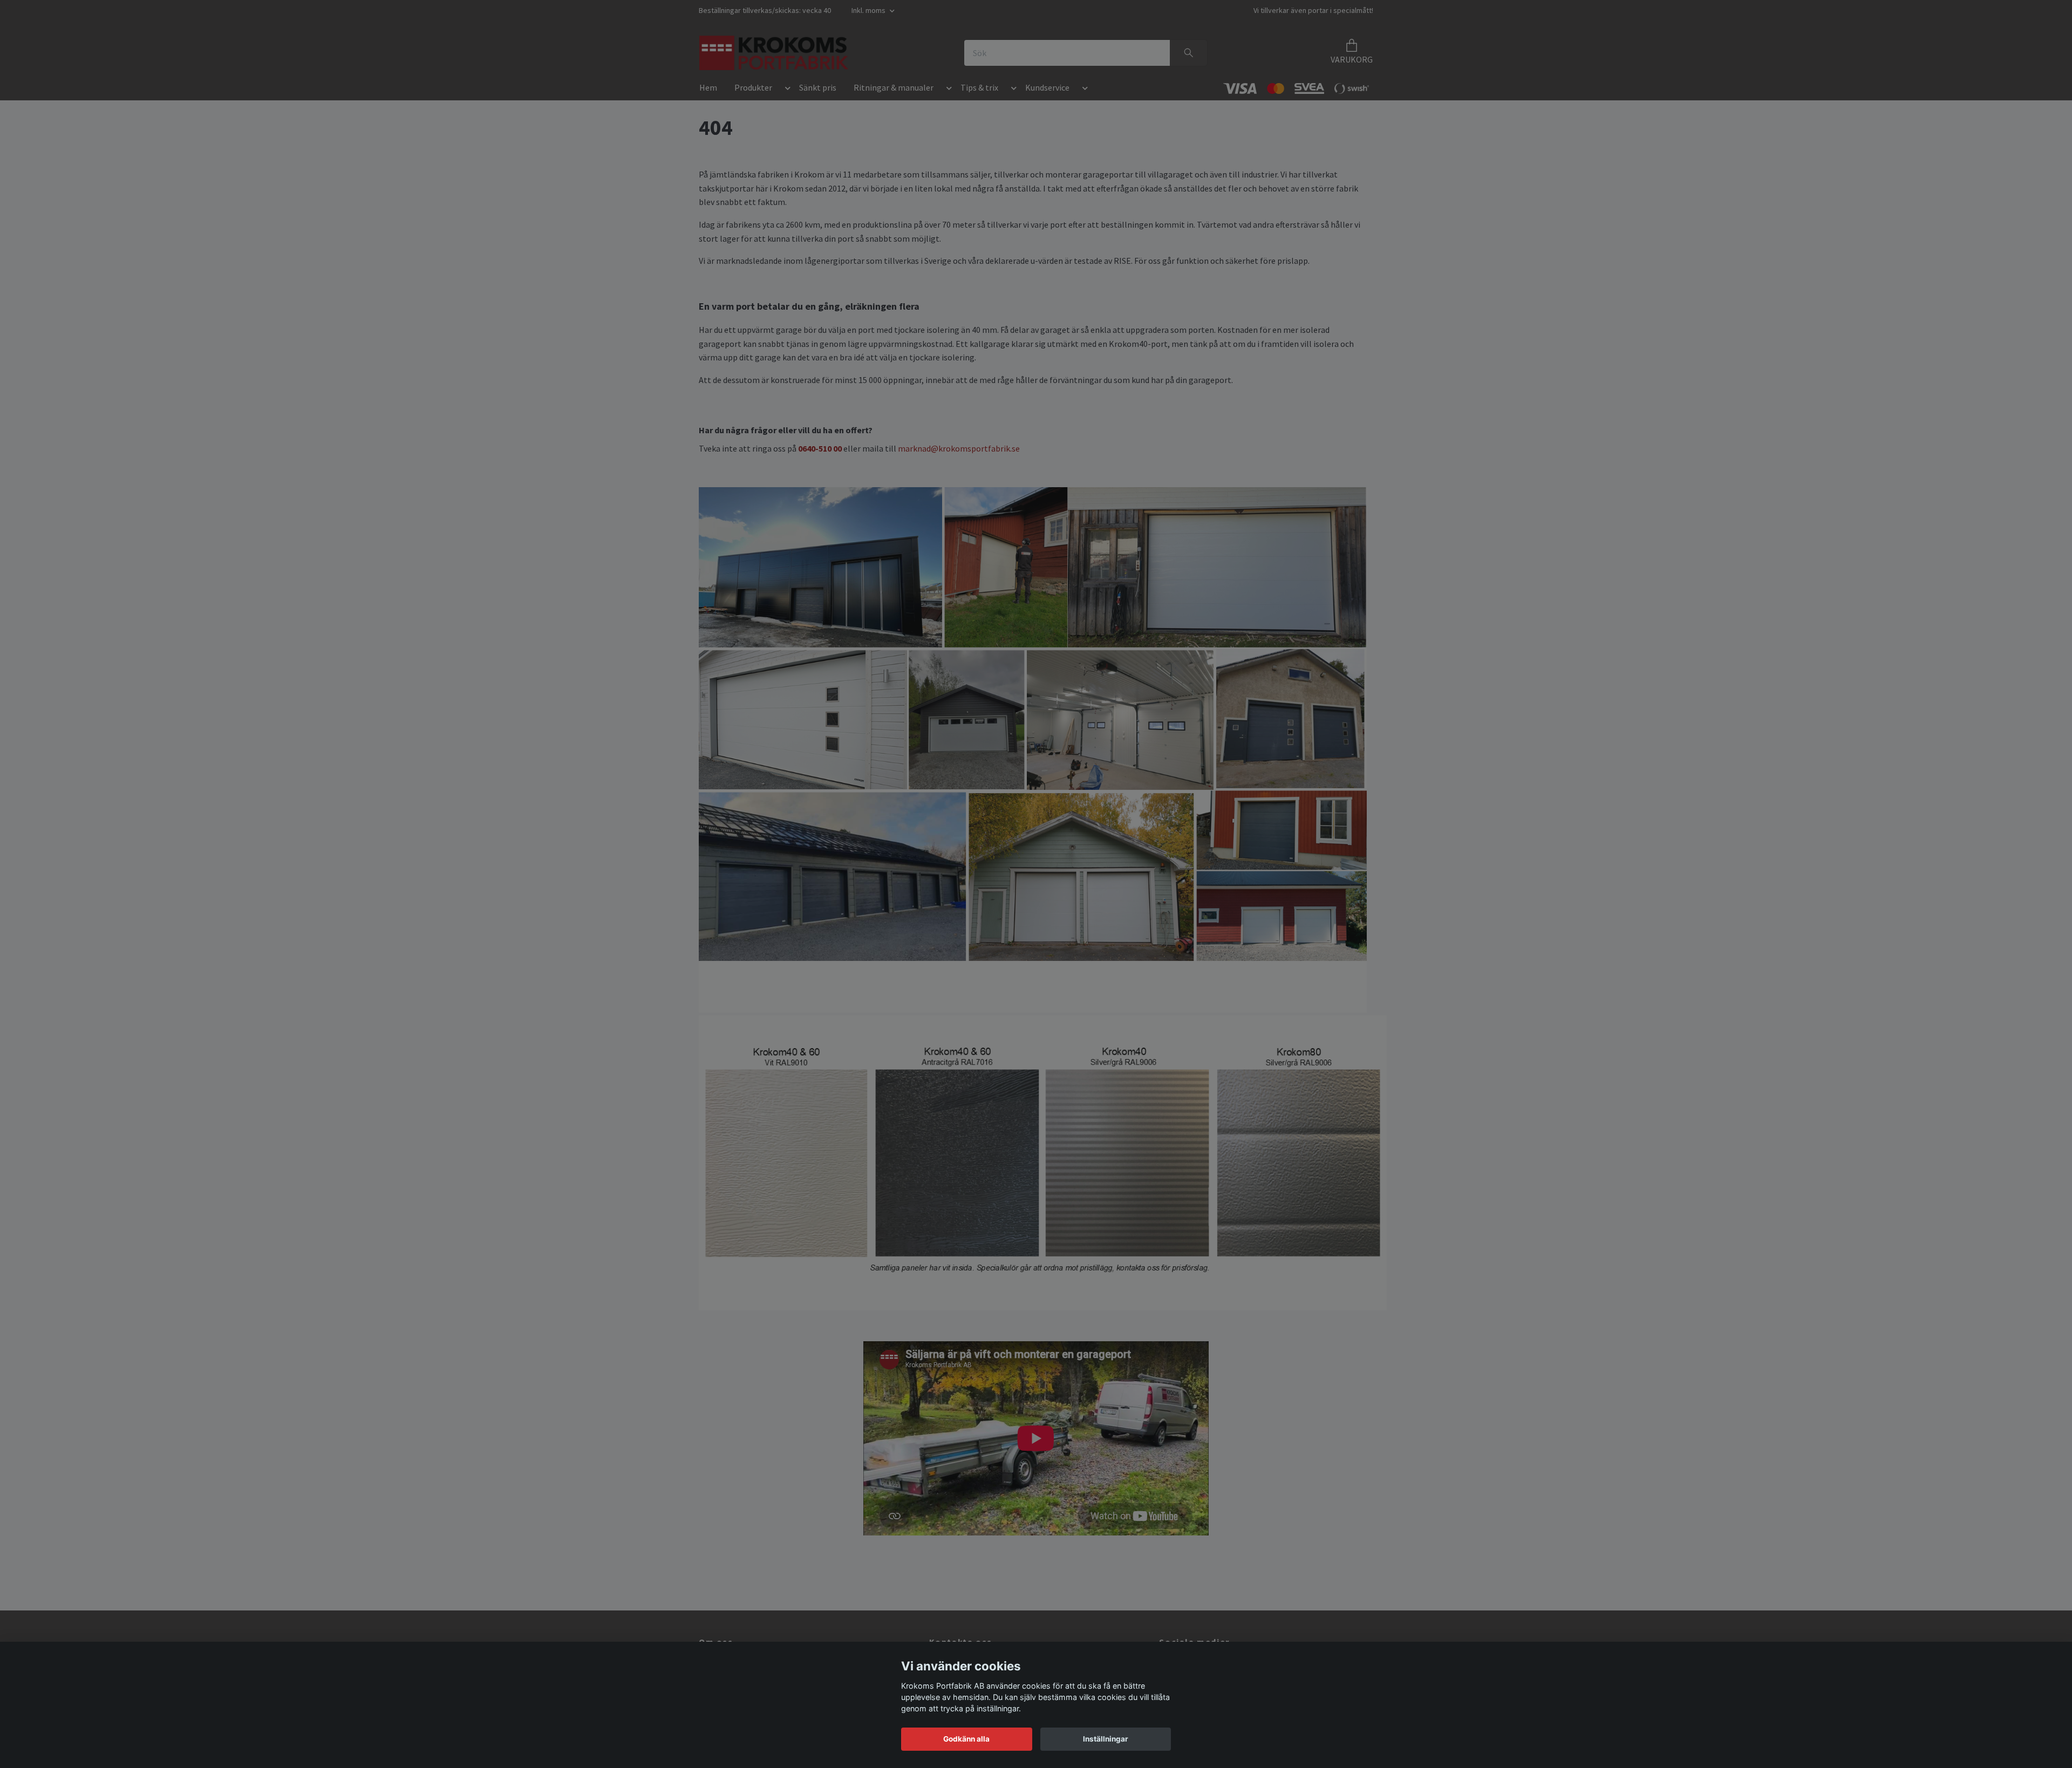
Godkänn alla (966, 1739)
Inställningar (1106, 1739)
